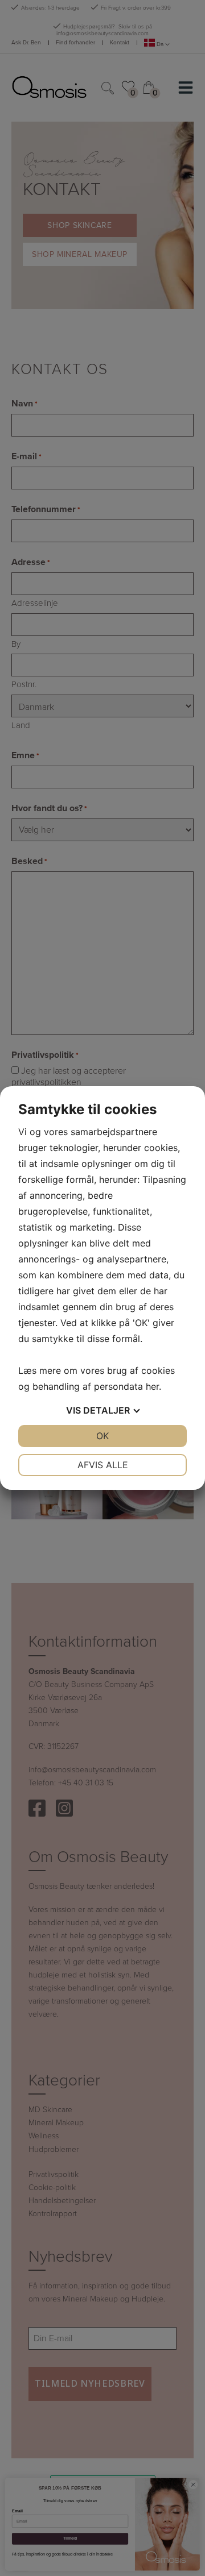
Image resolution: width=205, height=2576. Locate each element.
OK (102, 1436)
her (152, 1386)
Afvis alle (103, 1465)
